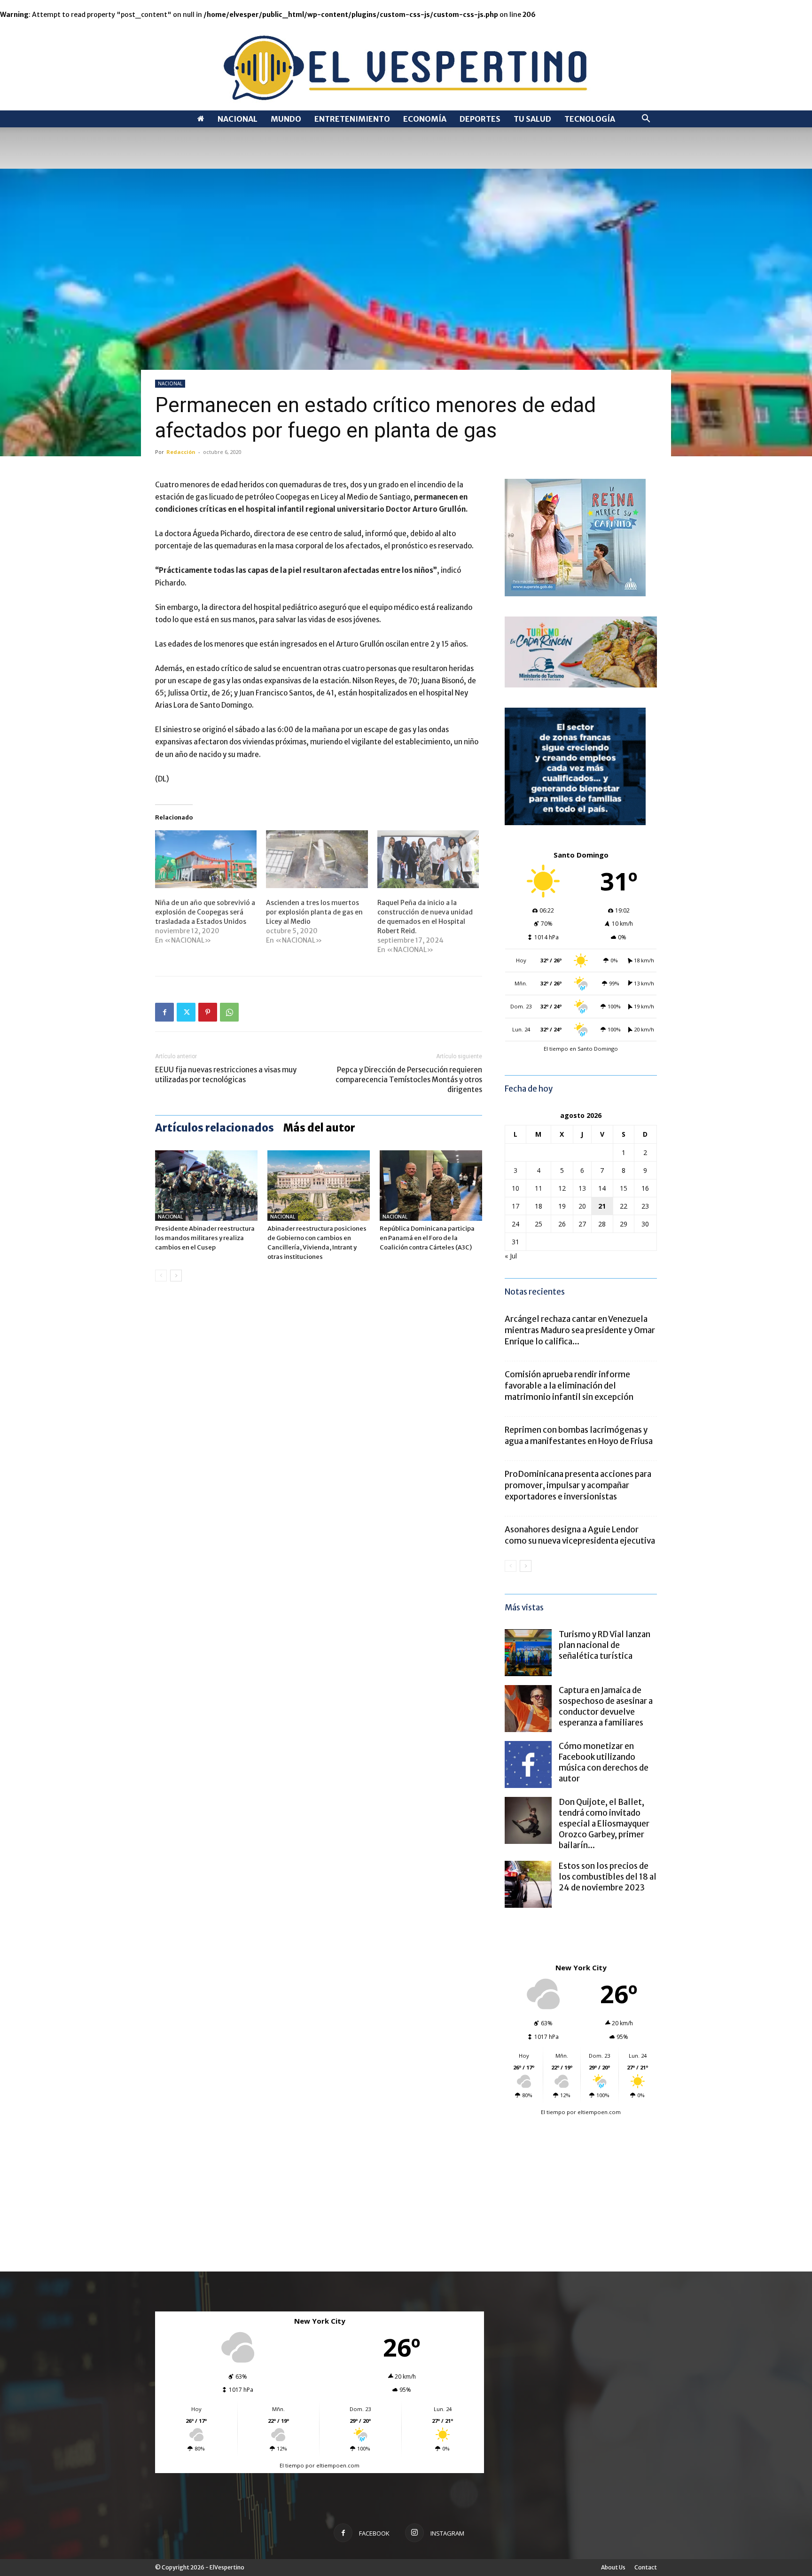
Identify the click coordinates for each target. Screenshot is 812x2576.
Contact (646, 2567)
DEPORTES (480, 119)
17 (515, 1206)
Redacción (181, 452)
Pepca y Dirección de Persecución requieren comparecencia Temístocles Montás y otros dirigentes (409, 1080)
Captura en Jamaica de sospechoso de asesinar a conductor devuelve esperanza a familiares (606, 1706)
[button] (646, 120)
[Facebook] (164, 1012)
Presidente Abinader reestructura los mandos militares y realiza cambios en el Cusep (205, 1238)
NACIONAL (238, 119)
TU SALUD (532, 119)
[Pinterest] (208, 1012)
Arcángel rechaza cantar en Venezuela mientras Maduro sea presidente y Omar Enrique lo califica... (580, 1330)
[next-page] (176, 1276)
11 (539, 1188)
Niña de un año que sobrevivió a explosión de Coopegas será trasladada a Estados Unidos (205, 912)
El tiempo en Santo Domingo (581, 1049)
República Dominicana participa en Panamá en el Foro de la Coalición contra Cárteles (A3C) (427, 1238)
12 (562, 1188)
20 (582, 1206)
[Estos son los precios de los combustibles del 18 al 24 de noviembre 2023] (528, 1884)
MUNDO (286, 119)
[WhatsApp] (229, 1012)
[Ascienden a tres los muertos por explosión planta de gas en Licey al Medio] (317, 859)
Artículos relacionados (215, 1128)
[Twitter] (186, 1012)
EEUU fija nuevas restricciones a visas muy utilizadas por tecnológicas (226, 1075)
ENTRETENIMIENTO (352, 119)
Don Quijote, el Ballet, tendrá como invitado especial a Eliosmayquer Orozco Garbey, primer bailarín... (604, 1824)
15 (624, 1188)
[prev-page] (161, 1276)
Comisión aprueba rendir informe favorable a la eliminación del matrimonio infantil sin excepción (569, 1386)
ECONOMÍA (425, 119)
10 (515, 1188)
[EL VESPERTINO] (406, 65)
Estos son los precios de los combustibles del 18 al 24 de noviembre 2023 (608, 1877)
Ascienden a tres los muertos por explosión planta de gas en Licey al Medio (314, 912)
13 (582, 1188)
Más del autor (319, 1128)
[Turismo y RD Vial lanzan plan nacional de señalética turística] (528, 1653)
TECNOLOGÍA (590, 119)
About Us (613, 2567)
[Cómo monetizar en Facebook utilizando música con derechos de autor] (528, 1764)
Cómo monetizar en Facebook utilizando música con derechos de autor (604, 1762)
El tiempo (553, 2112)
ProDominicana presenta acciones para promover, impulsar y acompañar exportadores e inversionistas (578, 1485)
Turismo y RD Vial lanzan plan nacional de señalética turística (605, 1645)
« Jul (511, 1256)
